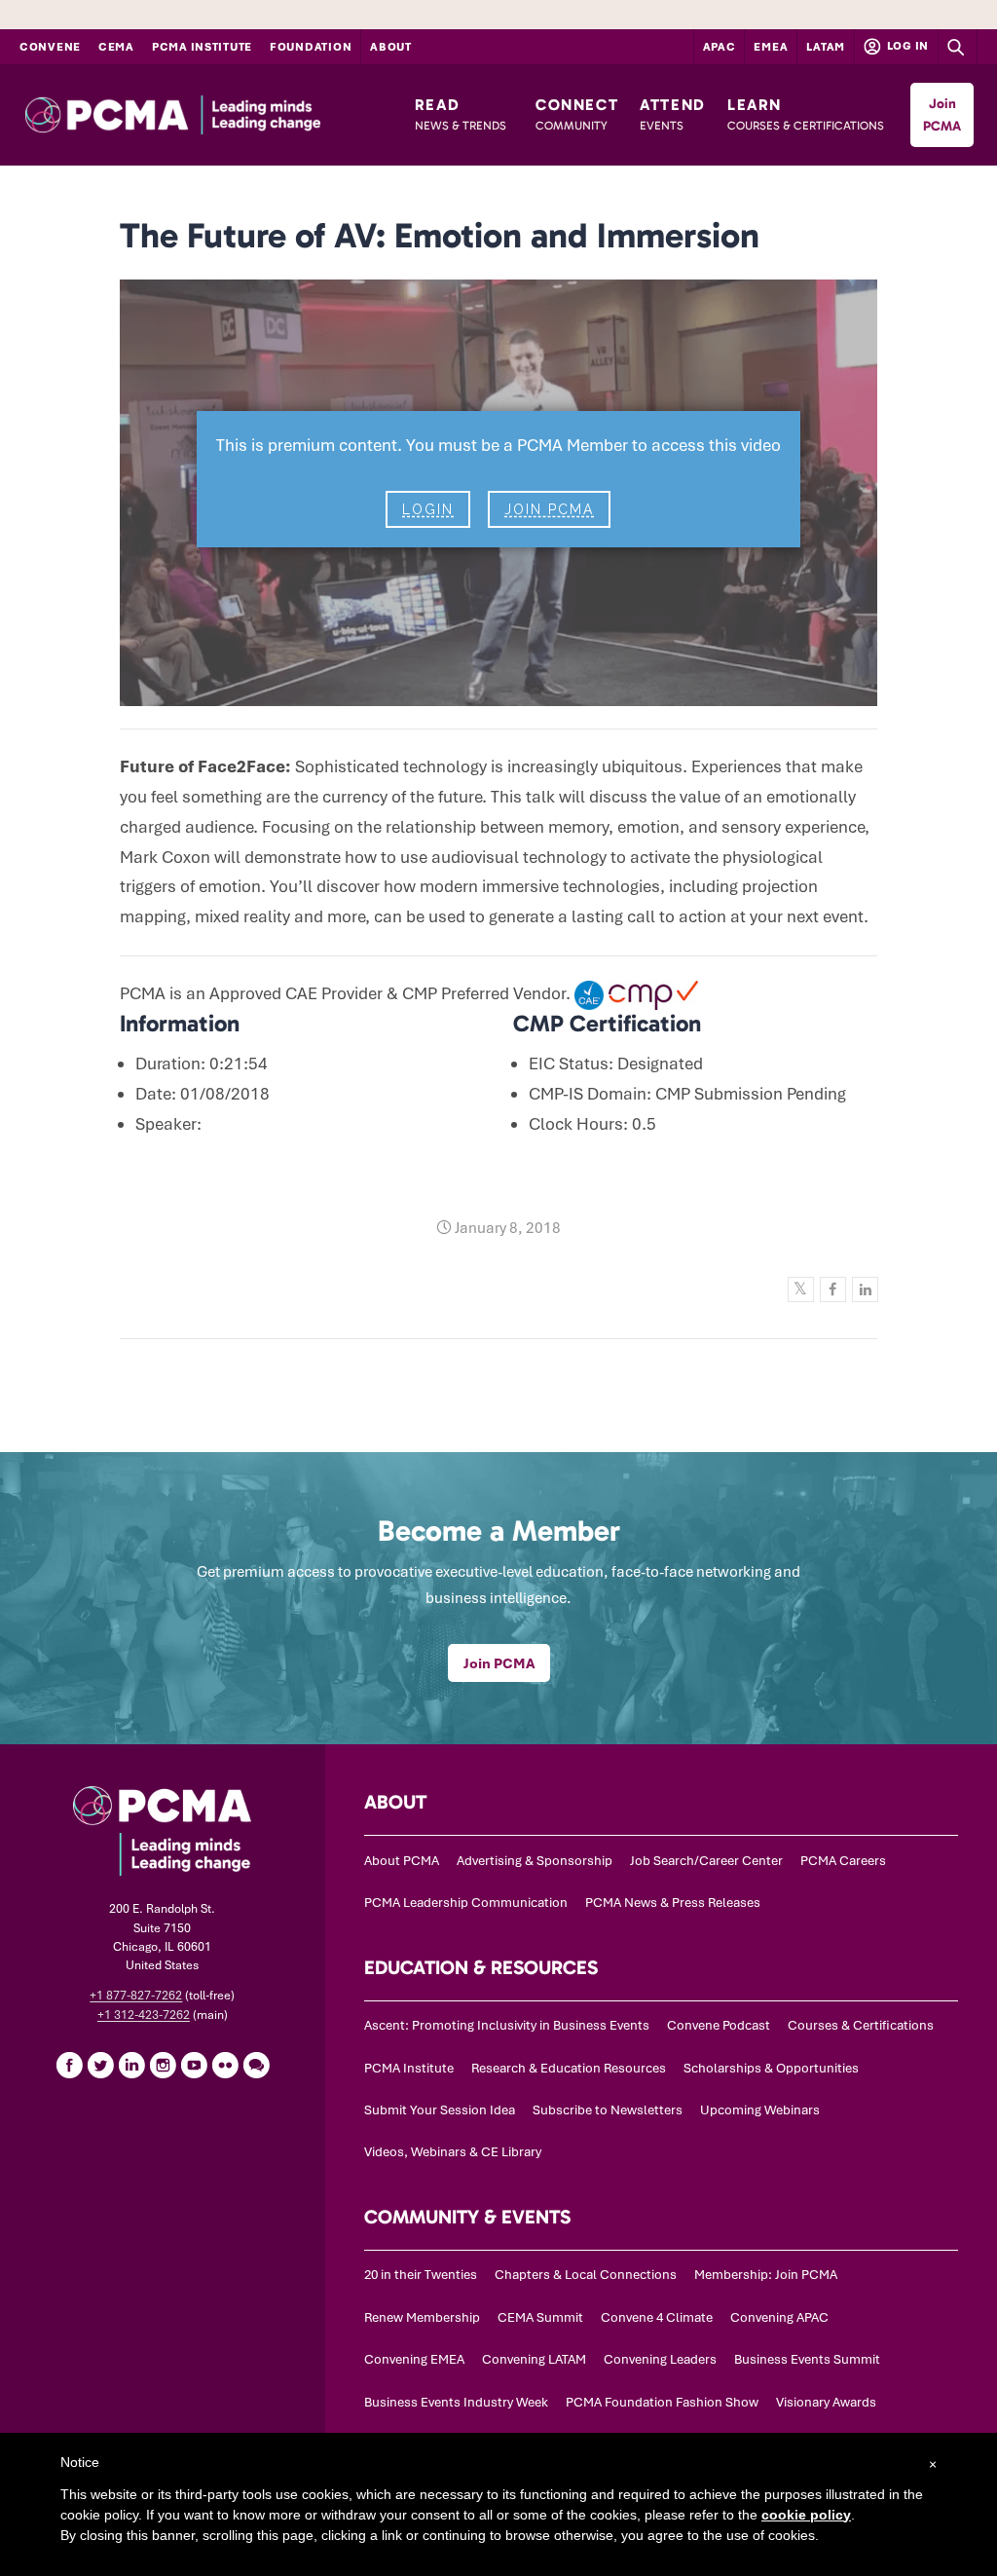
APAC (720, 47)
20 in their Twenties (421, 2275)
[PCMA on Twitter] (100, 2065)
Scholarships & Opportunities (771, 2068)
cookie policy (806, 2515)
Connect (577, 114)
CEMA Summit (540, 2317)
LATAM (826, 47)
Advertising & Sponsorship (535, 1861)
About (391, 47)
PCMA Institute (202, 47)
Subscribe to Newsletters (608, 2110)
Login (428, 509)
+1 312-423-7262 (144, 2015)
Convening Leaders (660, 2359)
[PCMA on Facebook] (69, 2065)
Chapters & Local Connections (586, 2275)
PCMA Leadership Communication (466, 1903)
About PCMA (402, 1861)
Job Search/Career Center (706, 1861)
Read (461, 114)
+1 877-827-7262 (136, 1996)
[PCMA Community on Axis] (256, 2065)
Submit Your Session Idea (440, 2110)
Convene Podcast (719, 2025)
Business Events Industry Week (456, 2402)
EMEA (771, 47)
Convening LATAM (534, 2359)
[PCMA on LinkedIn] (131, 2065)
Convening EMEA (414, 2359)
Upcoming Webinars (760, 2110)
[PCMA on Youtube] (194, 2065)
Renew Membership (422, 2317)
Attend (673, 114)
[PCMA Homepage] (210, 115)
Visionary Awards (826, 2402)
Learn (806, 114)
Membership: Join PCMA (766, 2275)
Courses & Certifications (861, 2025)
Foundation (311, 47)
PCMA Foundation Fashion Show (662, 2402)
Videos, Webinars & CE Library (453, 2152)
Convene (50, 47)
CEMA (116, 47)
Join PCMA (942, 115)
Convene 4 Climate (657, 2317)
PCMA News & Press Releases (673, 1903)
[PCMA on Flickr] (225, 2065)
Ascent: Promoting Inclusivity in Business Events (507, 2025)
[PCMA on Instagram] (163, 2065)
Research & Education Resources (569, 2068)
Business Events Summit (807, 2359)
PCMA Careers (843, 1861)
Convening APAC (779, 2317)
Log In (906, 46)
